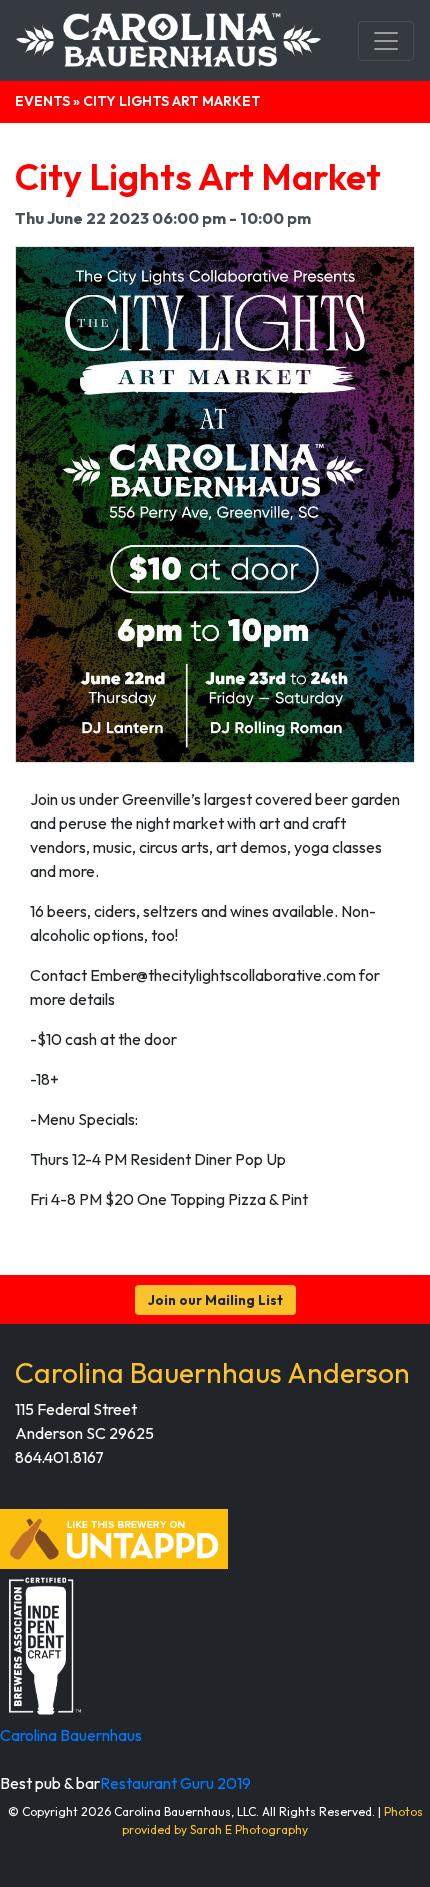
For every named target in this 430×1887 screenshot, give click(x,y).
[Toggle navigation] (386, 41)
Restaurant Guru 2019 (175, 1783)
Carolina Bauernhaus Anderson (212, 1372)
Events (42, 101)
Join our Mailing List (215, 1300)
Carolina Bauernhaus (71, 1735)
